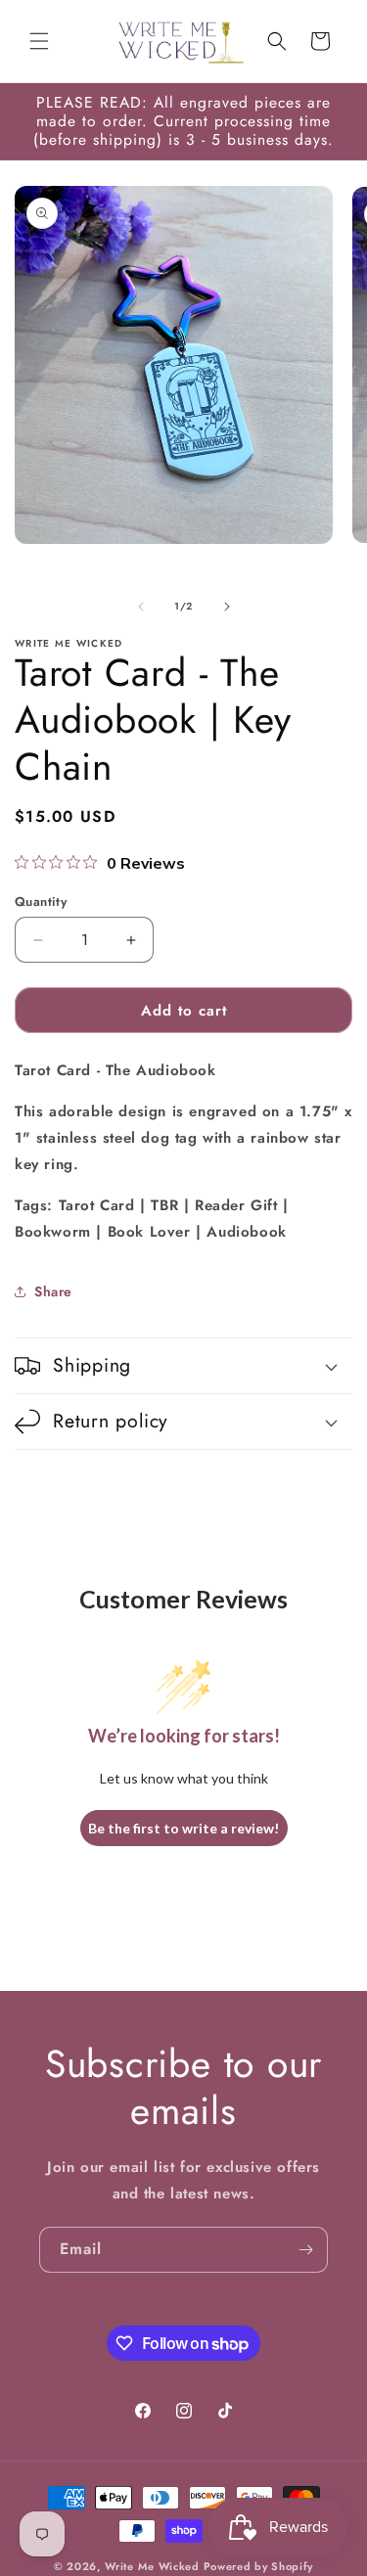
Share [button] (53, 1291)
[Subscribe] (305, 2250)
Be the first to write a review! (183, 1828)
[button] (39, 41)
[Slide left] (141, 607)
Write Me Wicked (152, 2566)
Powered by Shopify (259, 2566)
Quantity (41, 902)
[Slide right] (227, 607)
